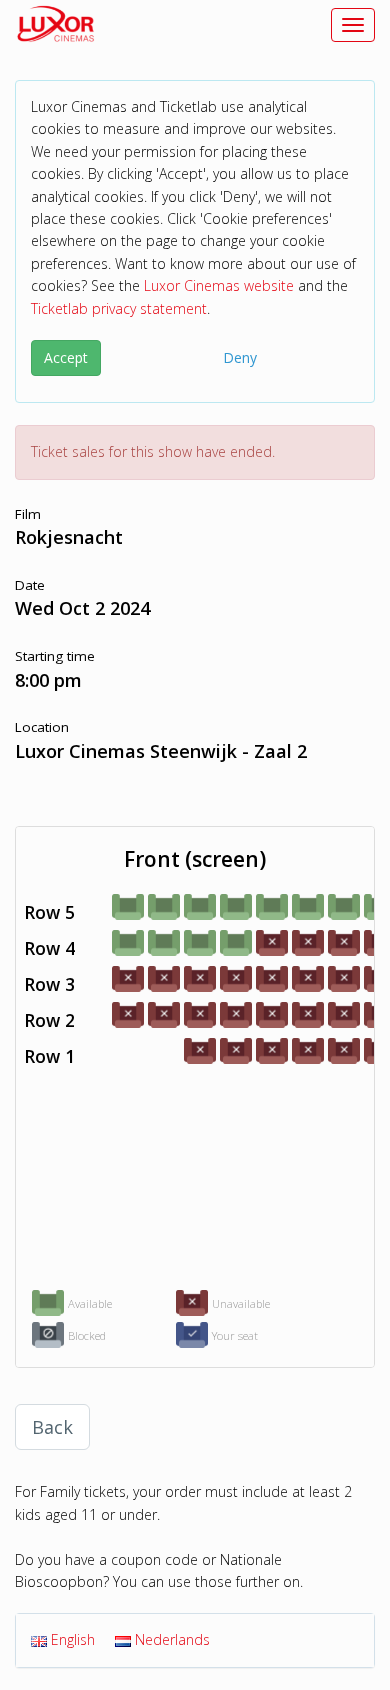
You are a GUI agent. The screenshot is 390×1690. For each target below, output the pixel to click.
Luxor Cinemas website (219, 285)
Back (52, 1427)
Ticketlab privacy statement (119, 308)
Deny (240, 357)
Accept (66, 357)
